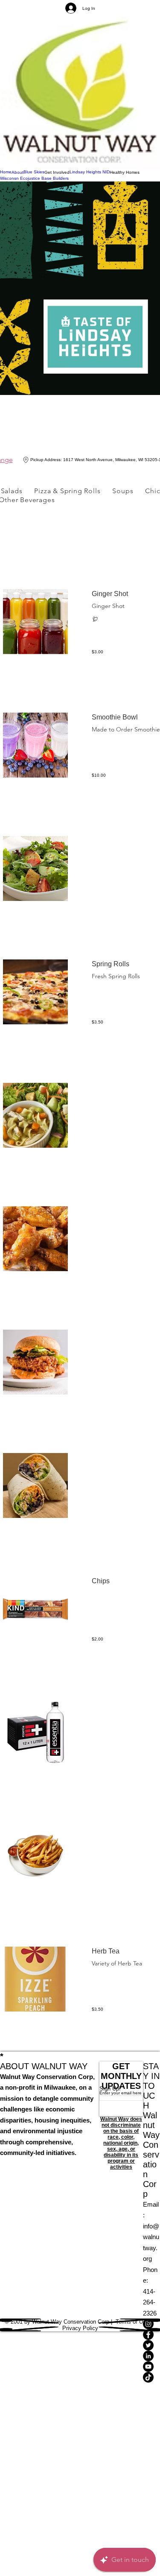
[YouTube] (151, 2367)
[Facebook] (151, 2335)
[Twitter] (151, 2345)
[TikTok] (151, 2377)
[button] (57, 173)
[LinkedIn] (151, 2356)
